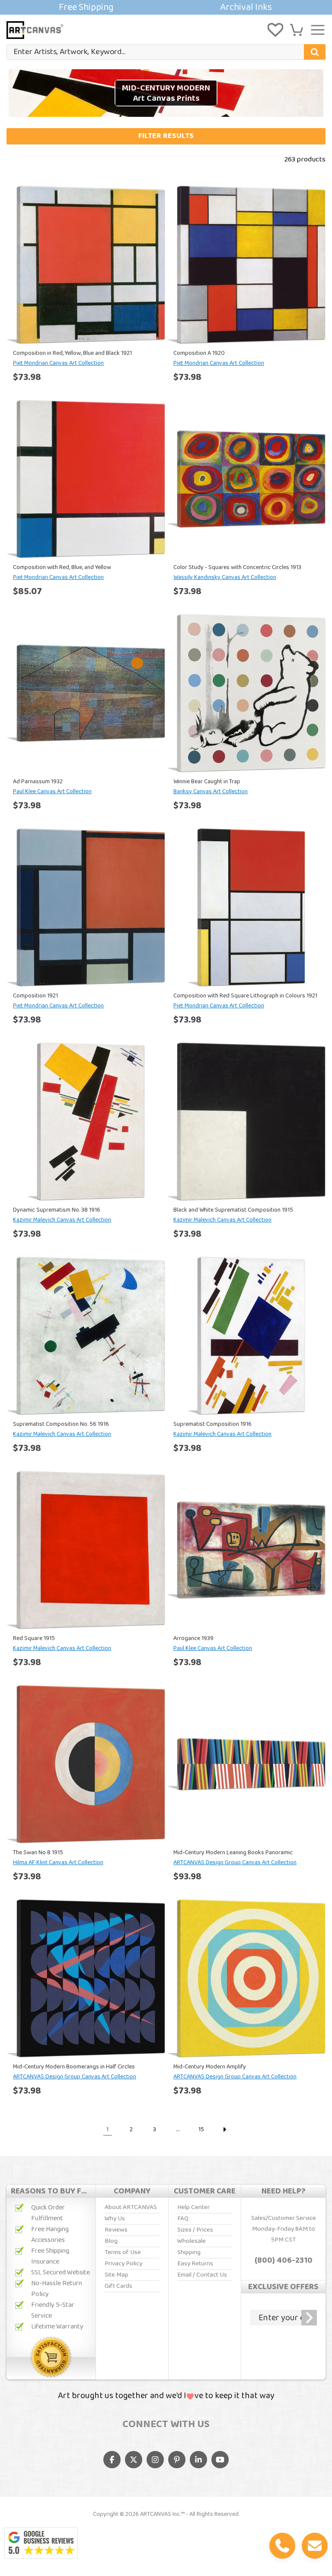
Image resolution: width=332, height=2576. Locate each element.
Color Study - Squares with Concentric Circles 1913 (237, 567)
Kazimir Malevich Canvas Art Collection (62, 1220)
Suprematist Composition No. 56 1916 (61, 1424)
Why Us (115, 2219)
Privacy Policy (123, 2264)
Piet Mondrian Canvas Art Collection (58, 363)
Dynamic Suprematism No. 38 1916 (57, 1210)
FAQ (183, 2219)
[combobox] (166, 52)
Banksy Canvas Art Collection (211, 791)
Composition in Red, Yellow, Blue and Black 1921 (72, 353)
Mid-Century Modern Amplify (210, 2067)
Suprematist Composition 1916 (212, 1424)
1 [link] (108, 2129)
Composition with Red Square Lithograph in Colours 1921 (245, 996)
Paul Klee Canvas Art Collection (52, 791)
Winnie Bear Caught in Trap (207, 781)
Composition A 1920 (199, 353)
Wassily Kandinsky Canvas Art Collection (225, 577)
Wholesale (192, 2241)
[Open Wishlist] (275, 30)
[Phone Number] (282, 2546)
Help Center (193, 2207)
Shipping (189, 2252)
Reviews (116, 2230)
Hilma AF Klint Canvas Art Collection (58, 1862)
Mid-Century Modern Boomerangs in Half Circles (74, 2067)
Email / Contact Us (202, 2275)
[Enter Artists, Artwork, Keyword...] (315, 52)
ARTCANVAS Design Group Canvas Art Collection (235, 1862)
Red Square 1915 (34, 1638)
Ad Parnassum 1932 (38, 781)
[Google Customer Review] (41, 2543)
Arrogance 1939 (193, 1638)
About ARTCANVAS (131, 2207)
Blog (111, 2241)
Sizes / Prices (195, 2230)
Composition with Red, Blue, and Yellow (62, 567)
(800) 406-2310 (284, 2261)
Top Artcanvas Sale (166, 7)
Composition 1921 (35, 996)
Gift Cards (118, 2286)
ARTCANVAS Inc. (160, 2514)
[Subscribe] (309, 2318)
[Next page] (224, 2129)
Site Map (117, 2275)
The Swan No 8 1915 (38, 1852)
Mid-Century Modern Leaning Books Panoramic (233, 1852)
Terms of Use (123, 2252)
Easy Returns (195, 2264)
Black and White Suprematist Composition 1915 (233, 1210)
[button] (297, 30)
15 (201, 2129)
